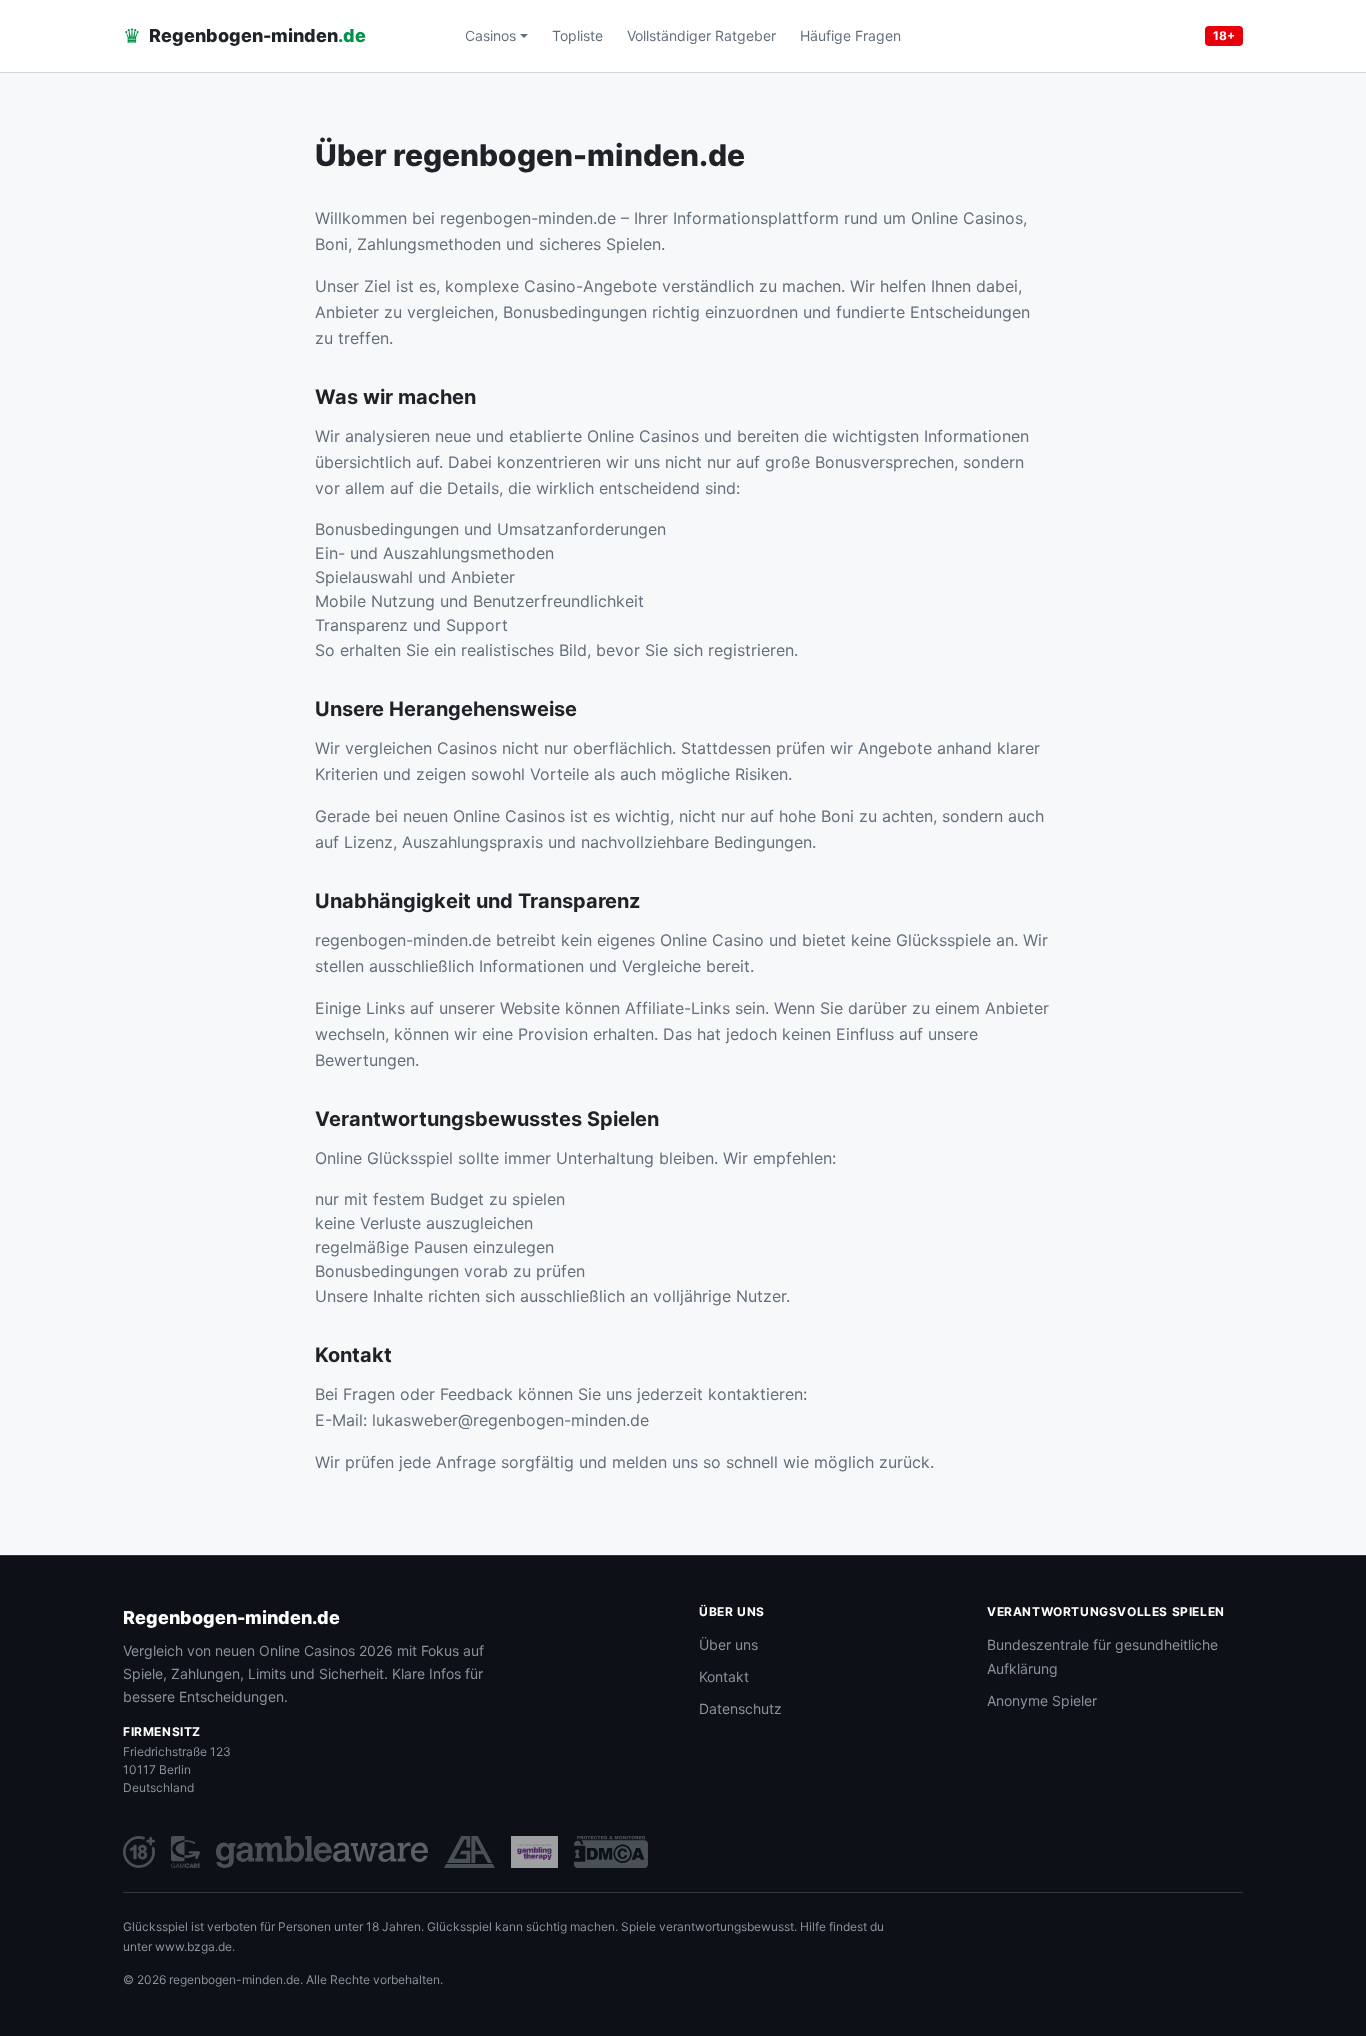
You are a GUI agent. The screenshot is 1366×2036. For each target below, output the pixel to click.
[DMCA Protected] (611, 1852)
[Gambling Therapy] (534, 1852)
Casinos (490, 35)
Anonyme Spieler (1042, 1700)
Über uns (728, 1644)
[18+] (139, 1852)
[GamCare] (185, 1852)
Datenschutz (740, 1708)
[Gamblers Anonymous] (469, 1852)
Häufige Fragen (850, 35)
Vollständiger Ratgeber (701, 35)
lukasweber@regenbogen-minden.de (510, 1420)
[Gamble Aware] (322, 1852)
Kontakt (724, 1676)
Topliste (577, 35)
